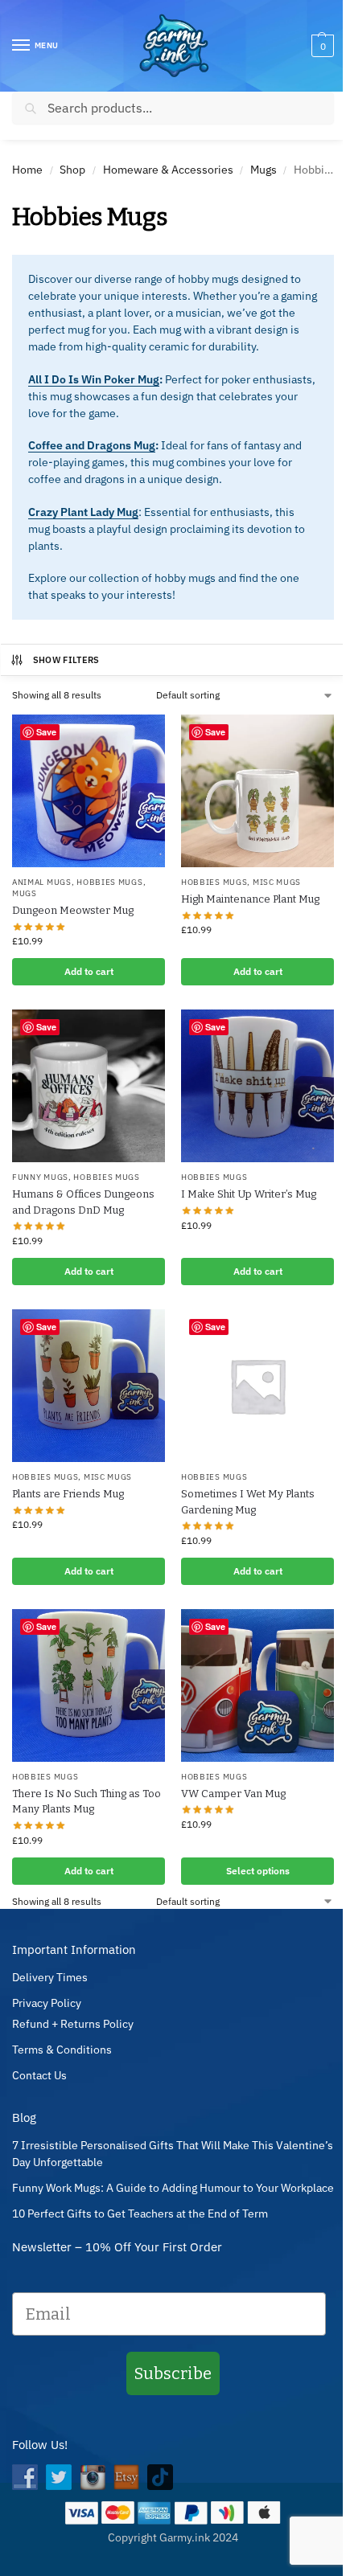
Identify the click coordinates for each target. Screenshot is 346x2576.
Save (46, 732)
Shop (72, 170)
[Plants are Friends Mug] (89, 1386)
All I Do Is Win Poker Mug (94, 379)
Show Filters (66, 660)
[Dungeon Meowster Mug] (89, 791)
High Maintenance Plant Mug (250, 899)
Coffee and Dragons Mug (92, 445)
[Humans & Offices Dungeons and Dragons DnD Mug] (89, 1086)
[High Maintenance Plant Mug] (257, 791)
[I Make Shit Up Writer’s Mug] (257, 1086)
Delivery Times (50, 1977)
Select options (258, 1871)
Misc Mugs (277, 882)
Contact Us (39, 2075)
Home (27, 170)
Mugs (264, 170)
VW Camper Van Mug (233, 1794)
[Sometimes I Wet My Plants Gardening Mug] (257, 1386)
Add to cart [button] (89, 971)
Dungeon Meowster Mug (73, 910)
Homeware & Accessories (168, 170)
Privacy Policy (47, 2003)
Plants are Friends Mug (68, 1494)
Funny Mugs (40, 1177)
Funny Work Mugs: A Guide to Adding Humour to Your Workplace (173, 2188)
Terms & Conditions (62, 2050)
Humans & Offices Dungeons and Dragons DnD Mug (83, 1202)
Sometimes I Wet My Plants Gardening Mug (248, 1502)
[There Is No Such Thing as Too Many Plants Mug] (89, 1685)
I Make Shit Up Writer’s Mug (249, 1194)
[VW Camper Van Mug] (257, 1685)
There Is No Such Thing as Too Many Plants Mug (86, 1802)
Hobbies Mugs (109, 882)
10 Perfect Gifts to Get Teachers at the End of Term (140, 2214)
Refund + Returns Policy (73, 2024)
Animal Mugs (42, 882)
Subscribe (173, 2373)
